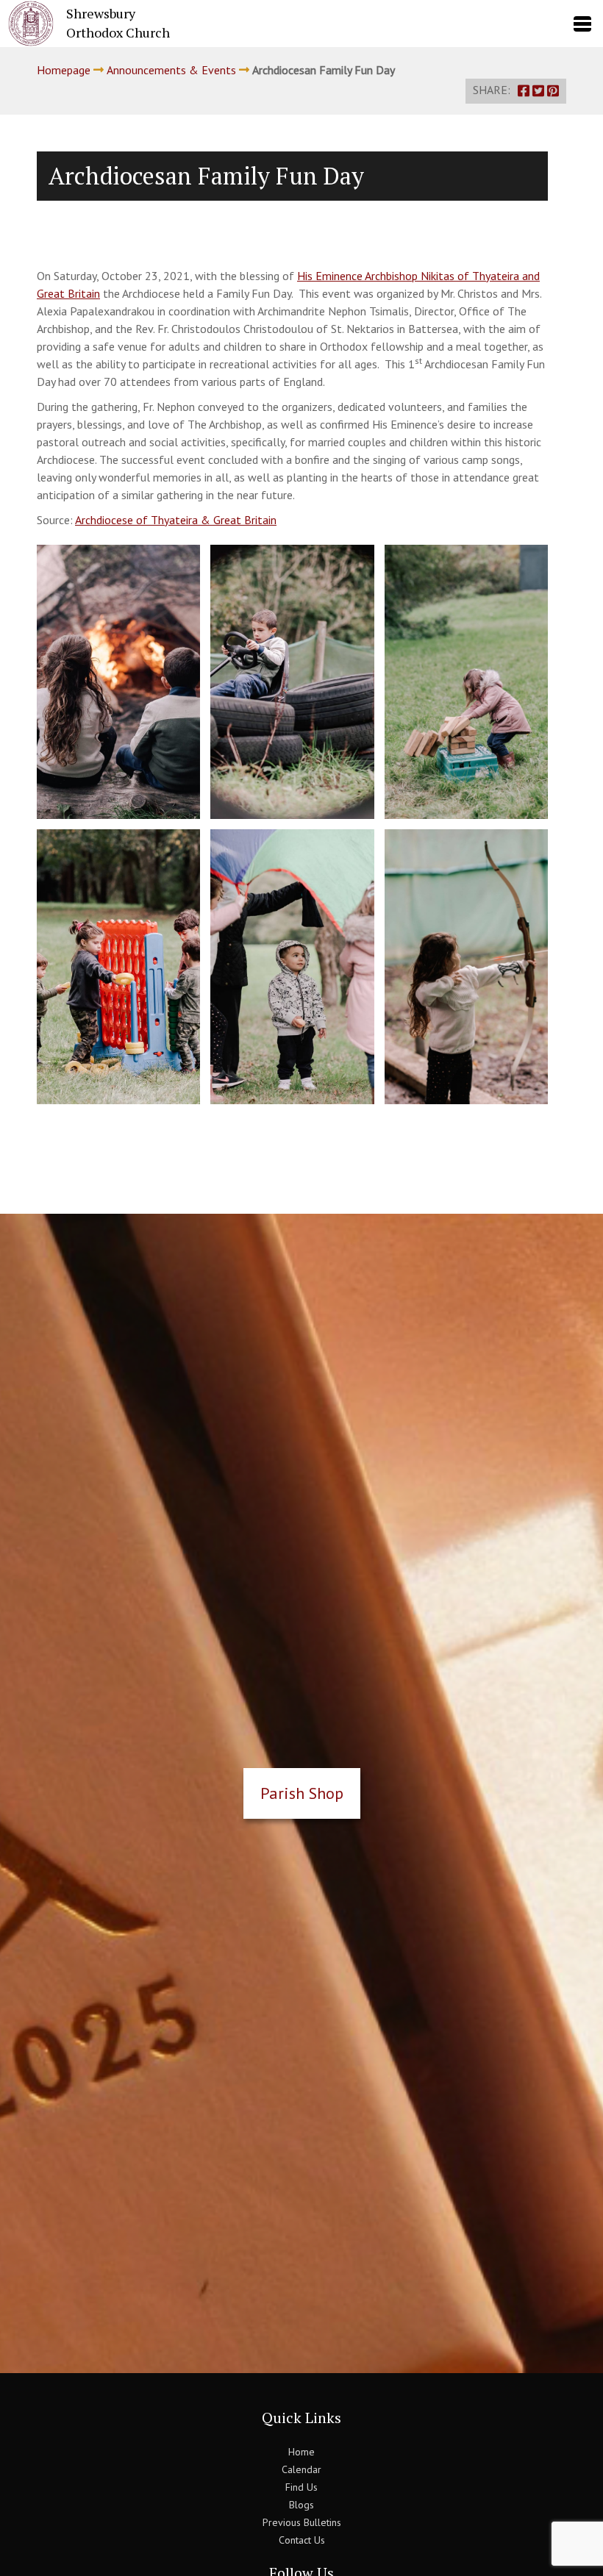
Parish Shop (302, 1793)
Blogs (301, 2505)
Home (301, 2452)
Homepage (64, 70)
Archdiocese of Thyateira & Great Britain (176, 520)
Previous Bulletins (302, 2522)
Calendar (301, 2469)
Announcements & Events (171, 70)
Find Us (301, 2487)
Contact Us (302, 2540)
